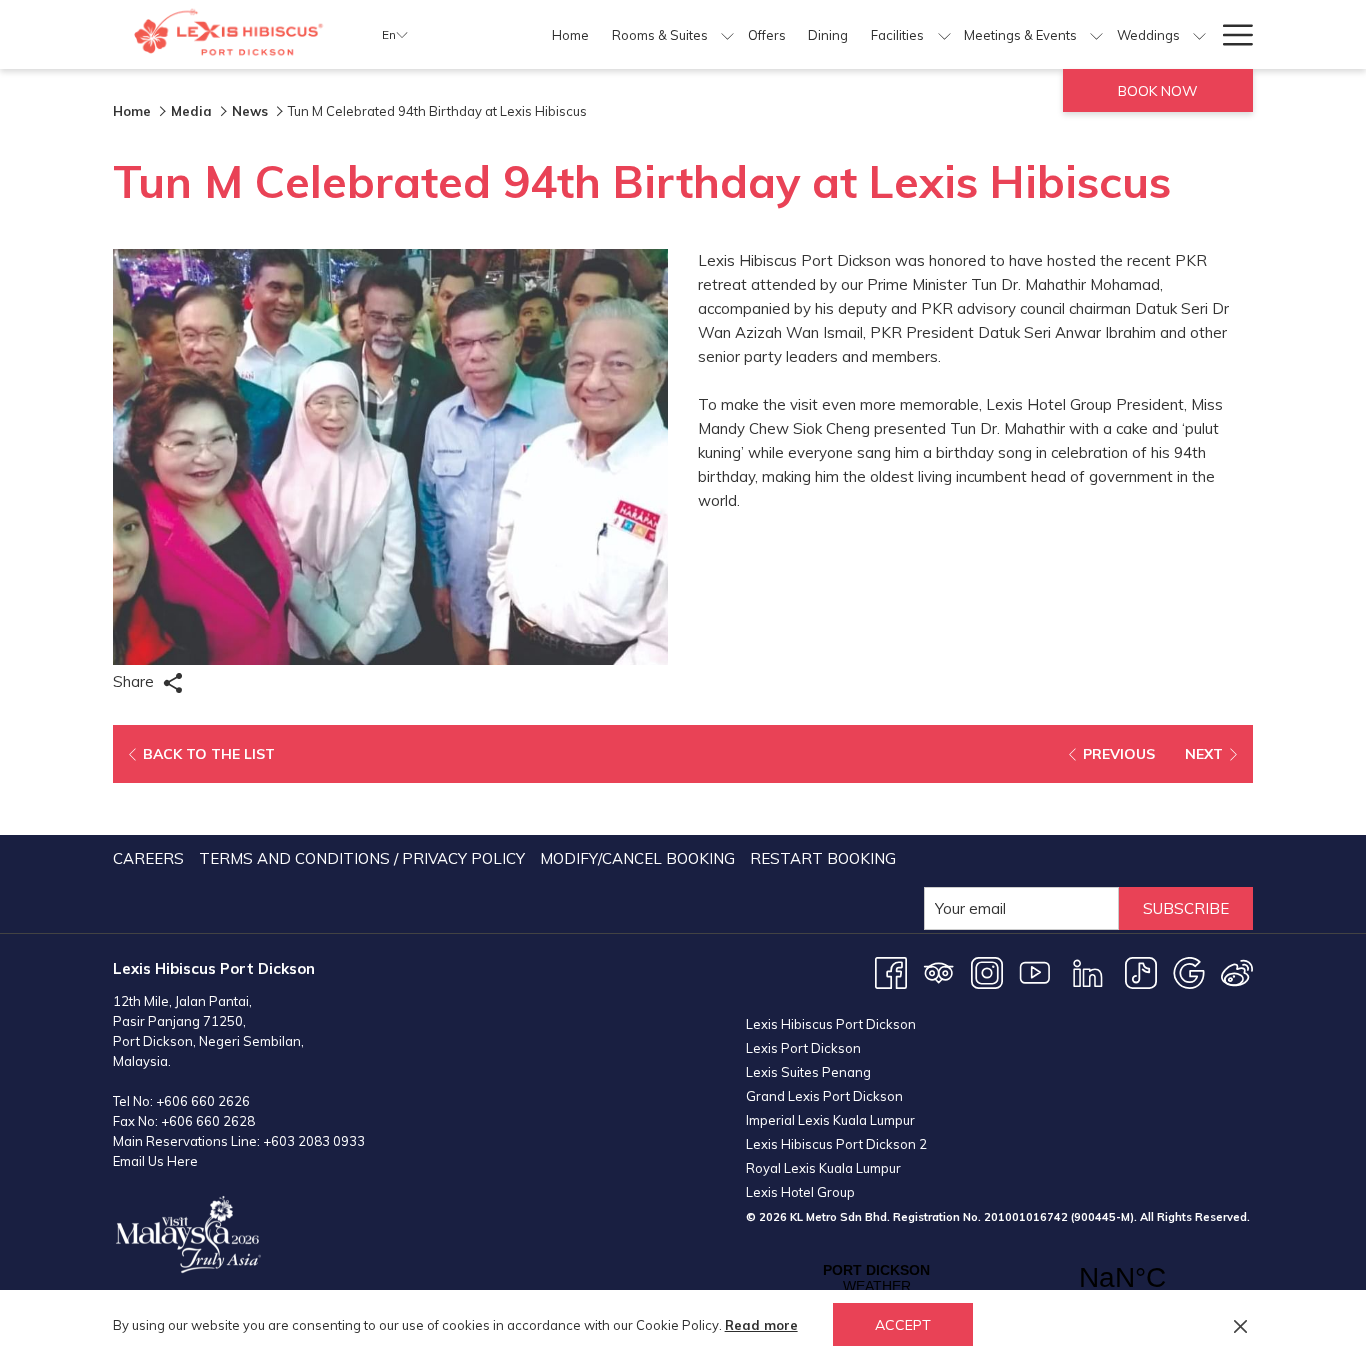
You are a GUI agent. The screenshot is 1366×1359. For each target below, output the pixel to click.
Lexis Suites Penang (808, 1072)
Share (135, 681)
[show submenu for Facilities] (944, 34)
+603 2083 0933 (314, 1141)
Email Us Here (155, 1161)
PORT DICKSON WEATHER (999, 1278)
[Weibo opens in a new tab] (1237, 971)
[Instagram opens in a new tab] (987, 971)
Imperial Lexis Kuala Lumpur (830, 1120)
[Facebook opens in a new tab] (891, 971)
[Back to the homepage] (232, 34)
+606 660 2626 (203, 1101)
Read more (761, 1325)
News (250, 111)
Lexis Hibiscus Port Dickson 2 (836, 1144)
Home (132, 111)
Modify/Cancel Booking (637, 858)
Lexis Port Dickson (803, 1048)
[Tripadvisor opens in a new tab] (939, 971)
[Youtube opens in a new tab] (1035, 971)
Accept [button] (903, 1325)
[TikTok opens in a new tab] (1141, 971)
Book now (1158, 91)
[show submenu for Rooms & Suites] (727, 34)
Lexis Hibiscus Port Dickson (831, 1024)
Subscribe (1186, 908)
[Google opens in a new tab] (1189, 971)
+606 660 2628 (208, 1121)
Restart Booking (823, 858)
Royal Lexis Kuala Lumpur (823, 1168)
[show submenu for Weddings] (1199, 34)
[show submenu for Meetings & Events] (1096, 34)
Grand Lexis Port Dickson (824, 1096)
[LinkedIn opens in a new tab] (1088, 971)
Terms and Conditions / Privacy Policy (362, 858)
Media (191, 111)
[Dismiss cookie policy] (1240, 1325)
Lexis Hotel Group (800, 1192)
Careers (148, 858)
